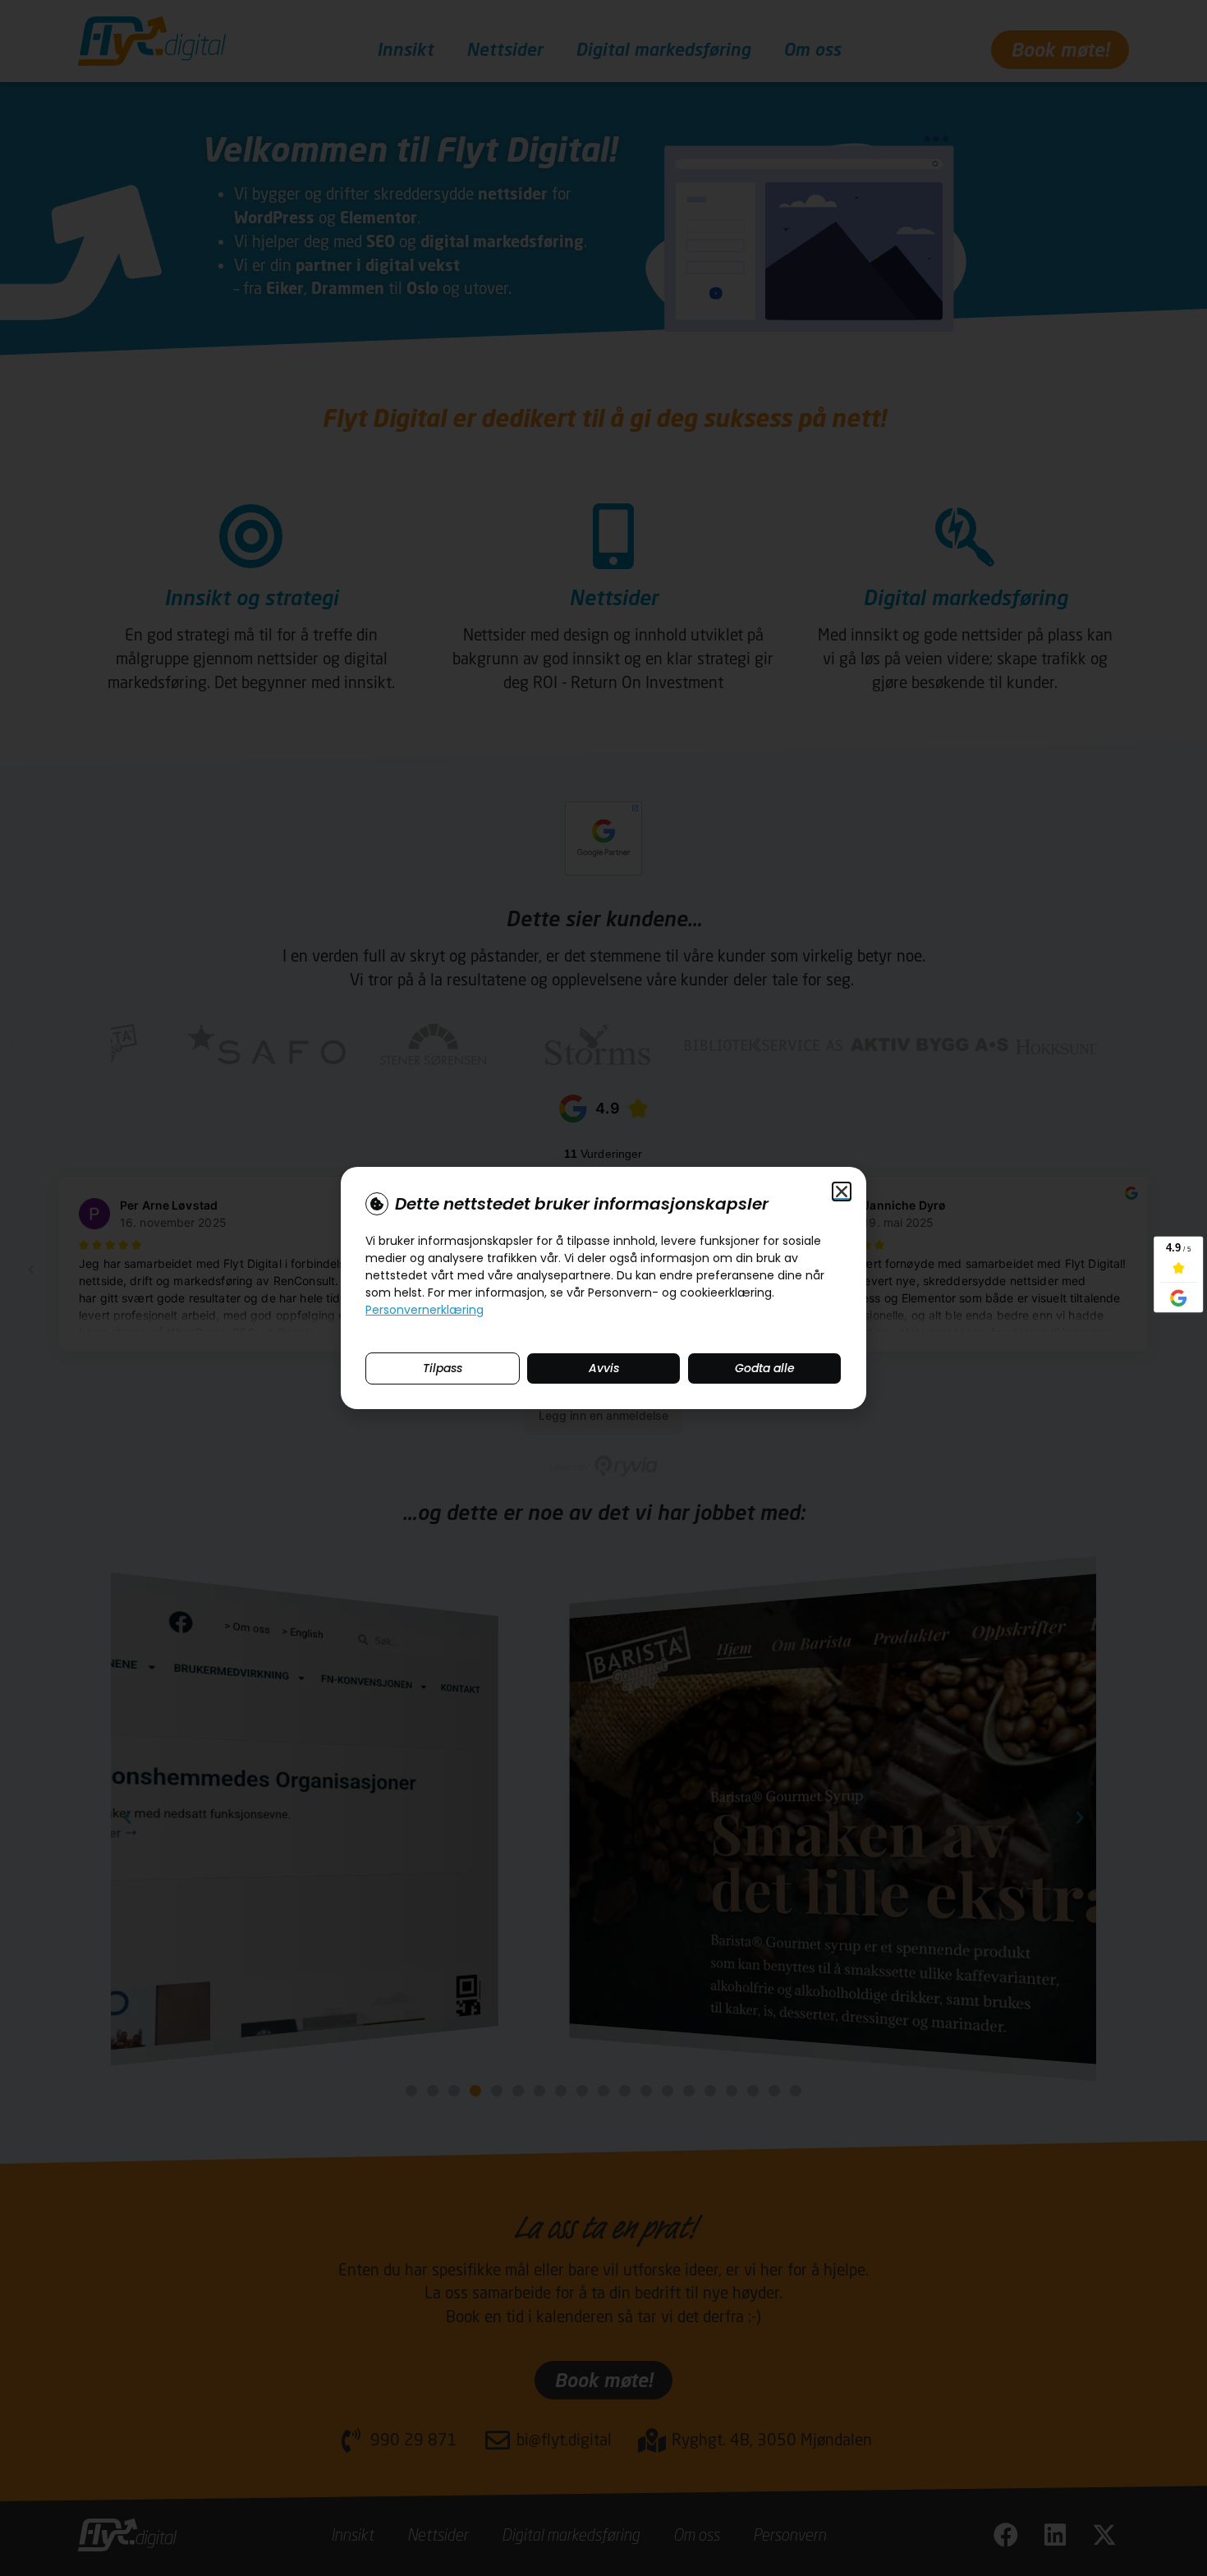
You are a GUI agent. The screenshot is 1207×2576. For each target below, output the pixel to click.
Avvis (604, 1368)
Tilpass (443, 1368)
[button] (842, 1192)
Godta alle (765, 1368)
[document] (603, 1288)
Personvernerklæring (425, 1310)
